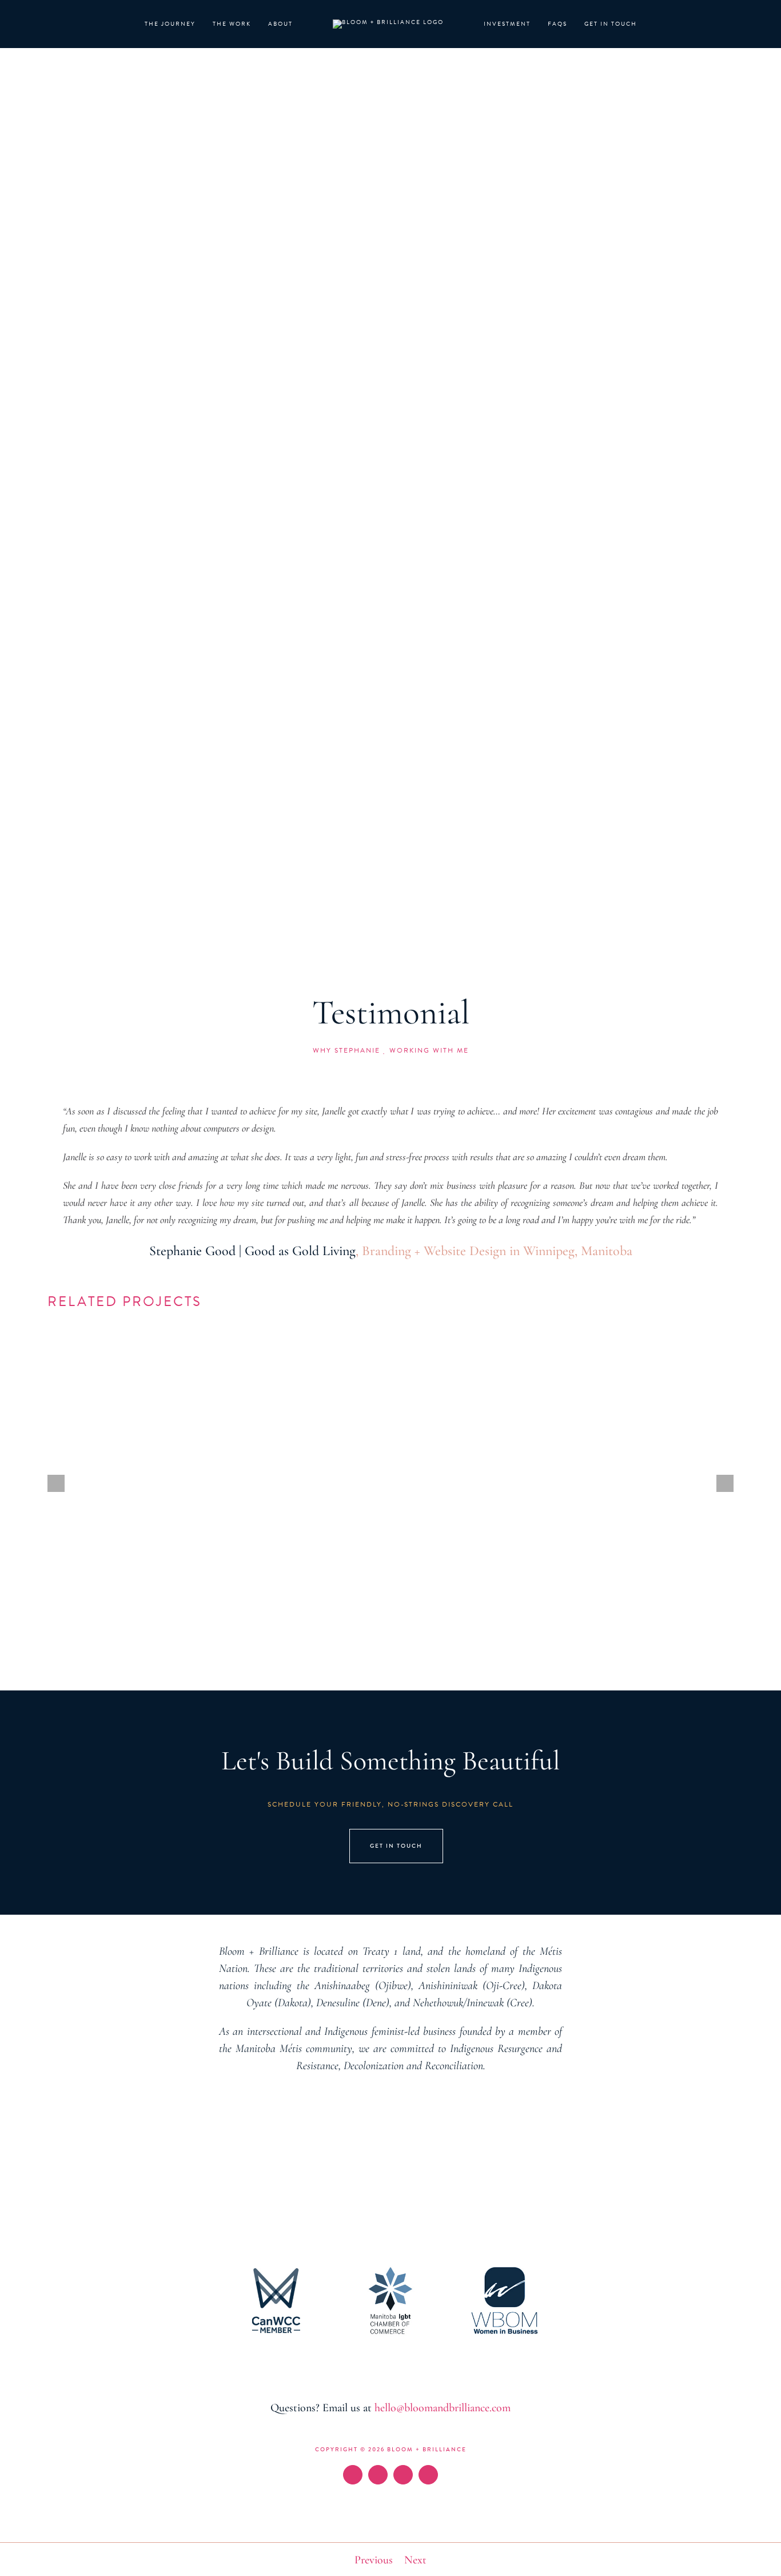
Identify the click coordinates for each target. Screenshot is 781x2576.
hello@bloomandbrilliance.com (443, 2408)
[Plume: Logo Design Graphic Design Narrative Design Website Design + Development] (391, 1356)
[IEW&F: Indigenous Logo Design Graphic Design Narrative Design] (627, 1356)
